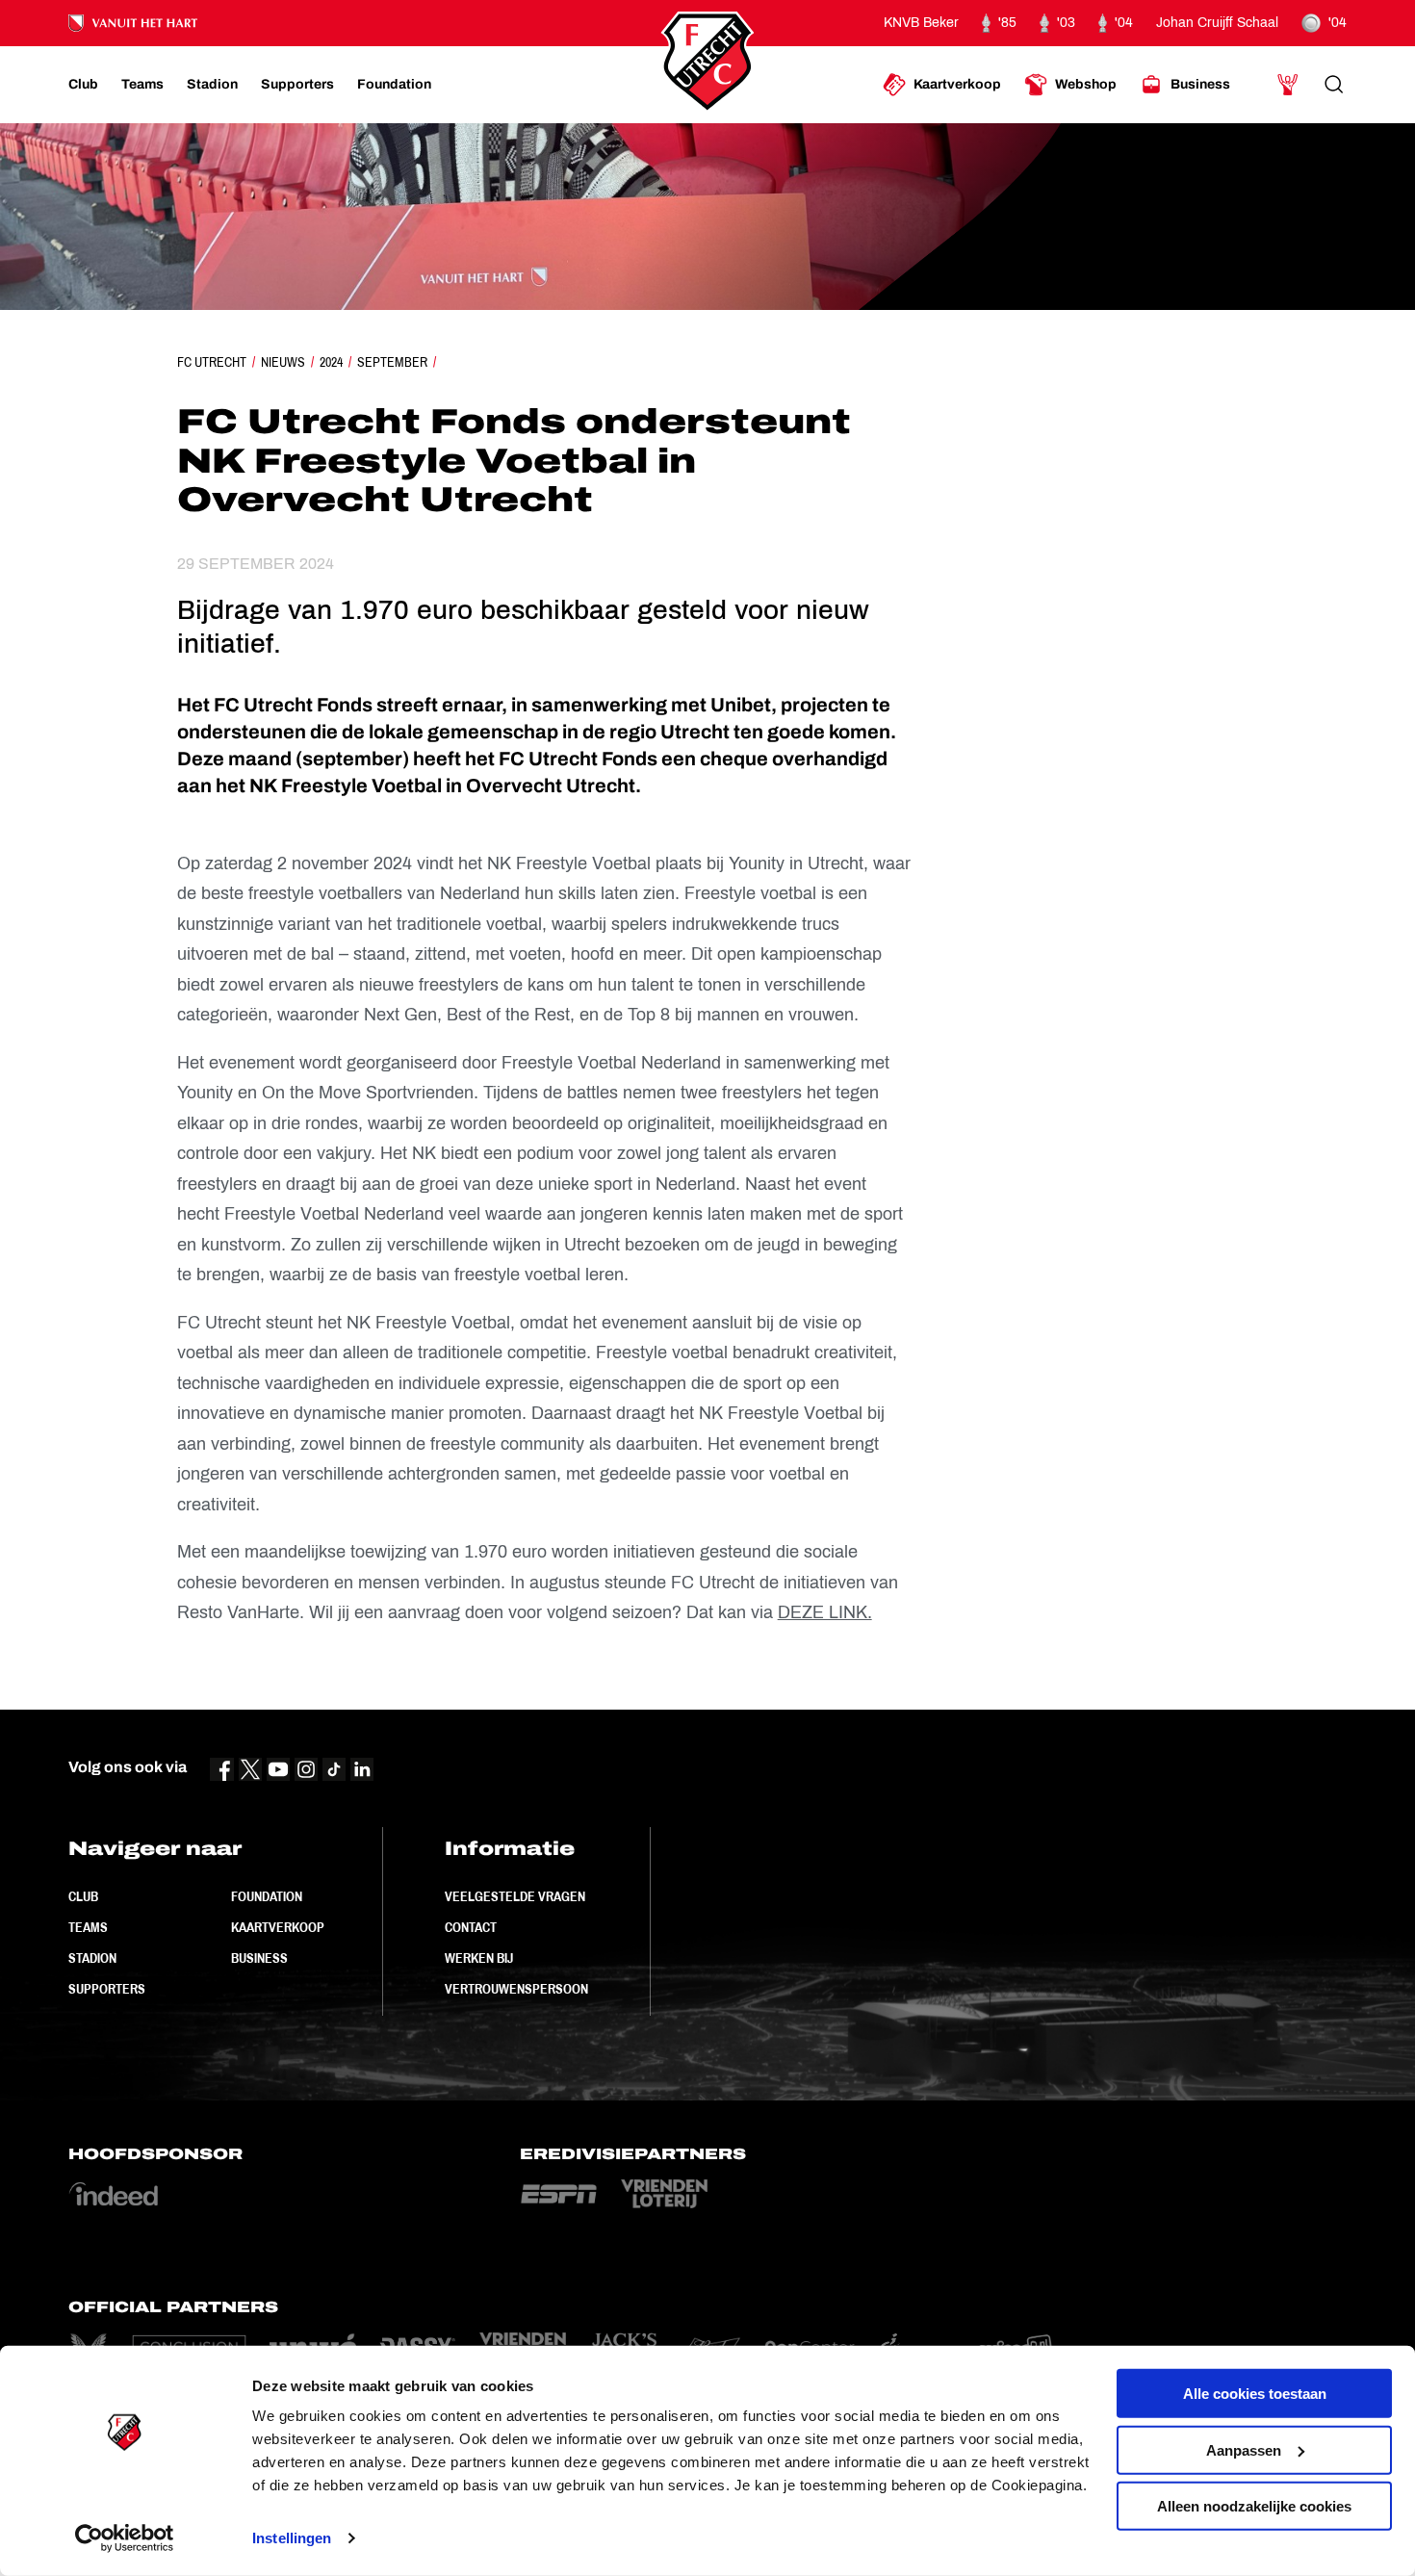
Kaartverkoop (278, 1927)
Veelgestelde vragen (515, 1896)
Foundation (267, 1896)
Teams (88, 1927)
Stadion (92, 1958)
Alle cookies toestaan (1255, 2394)
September (392, 362)
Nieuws (283, 362)
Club (83, 1896)
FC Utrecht (212, 362)
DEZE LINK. (825, 1612)
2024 (331, 362)
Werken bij (479, 1958)
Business (259, 1958)
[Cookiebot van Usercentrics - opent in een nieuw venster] (125, 2538)
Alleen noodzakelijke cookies (1254, 2506)
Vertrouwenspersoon (516, 1989)
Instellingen (292, 2538)
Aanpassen (1244, 2449)
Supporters (107, 1989)
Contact (471, 1927)
